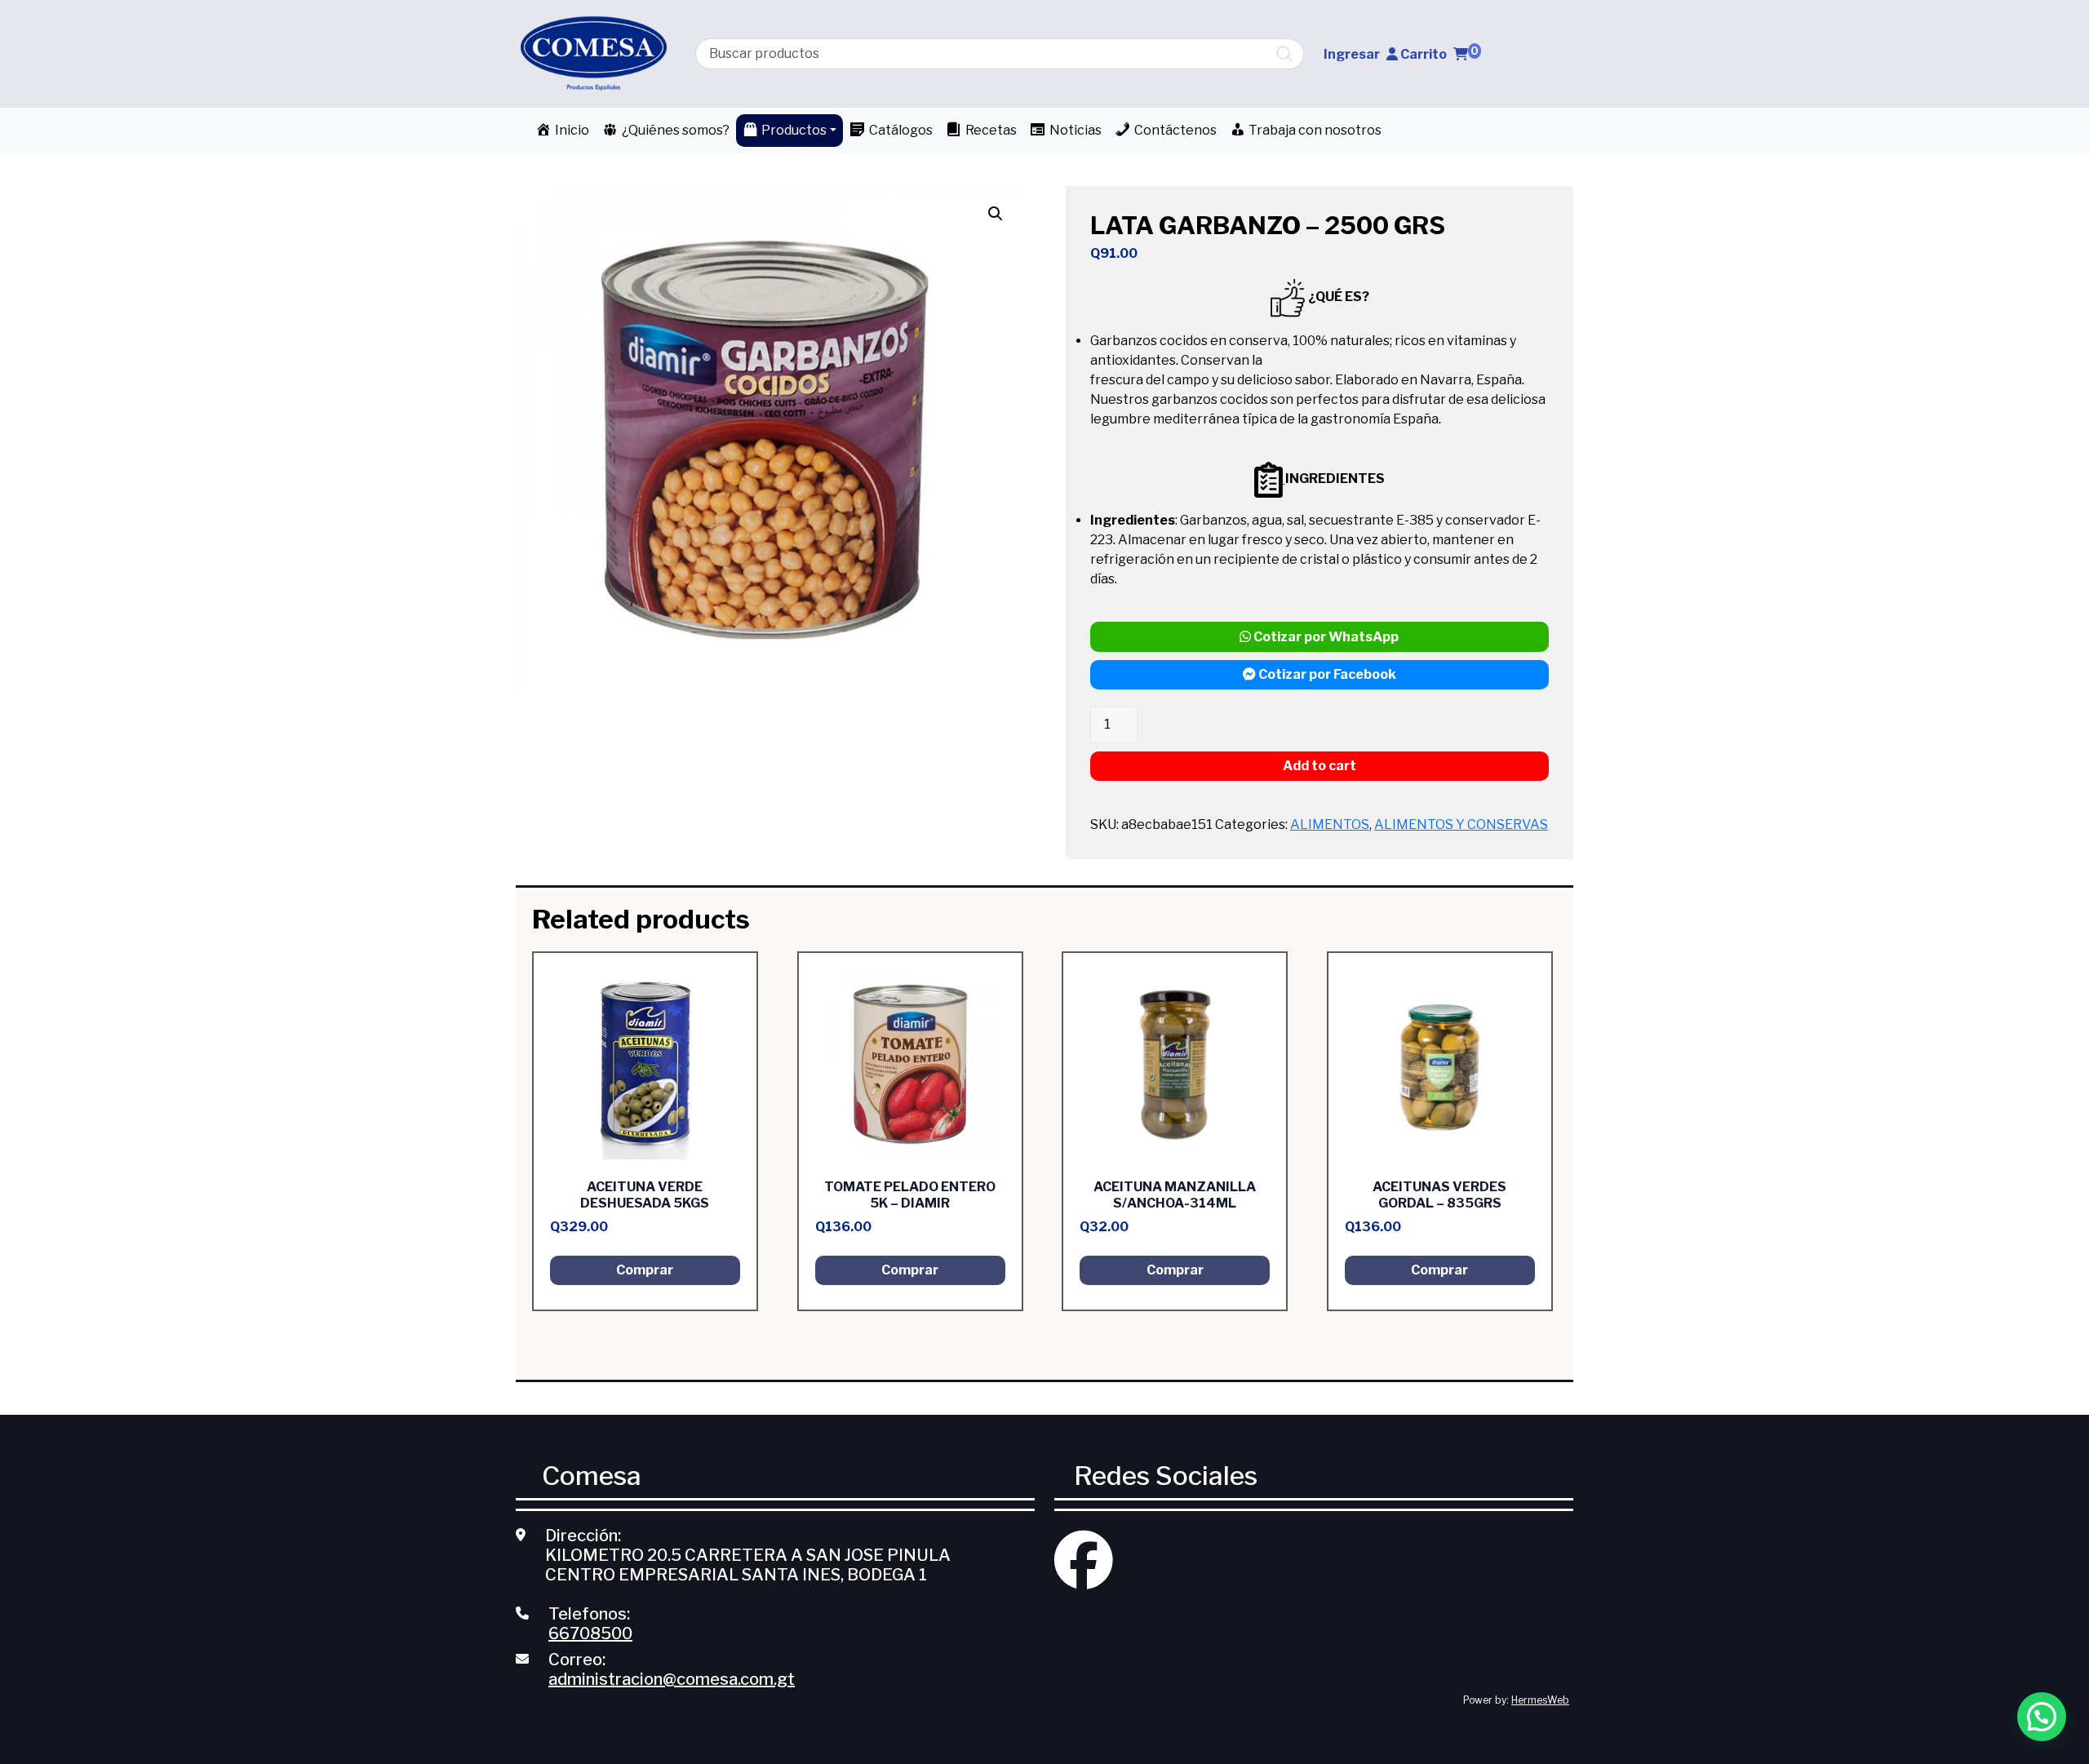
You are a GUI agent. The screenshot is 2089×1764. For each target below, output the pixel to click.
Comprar (645, 1270)
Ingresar (1352, 54)
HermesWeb (1540, 1700)
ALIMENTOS (1330, 824)
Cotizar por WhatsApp (1325, 637)
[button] (2042, 1717)
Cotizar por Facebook (1326, 674)
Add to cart (1319, 766)
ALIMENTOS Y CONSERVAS (1461, 824)
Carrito (1439, 54)
